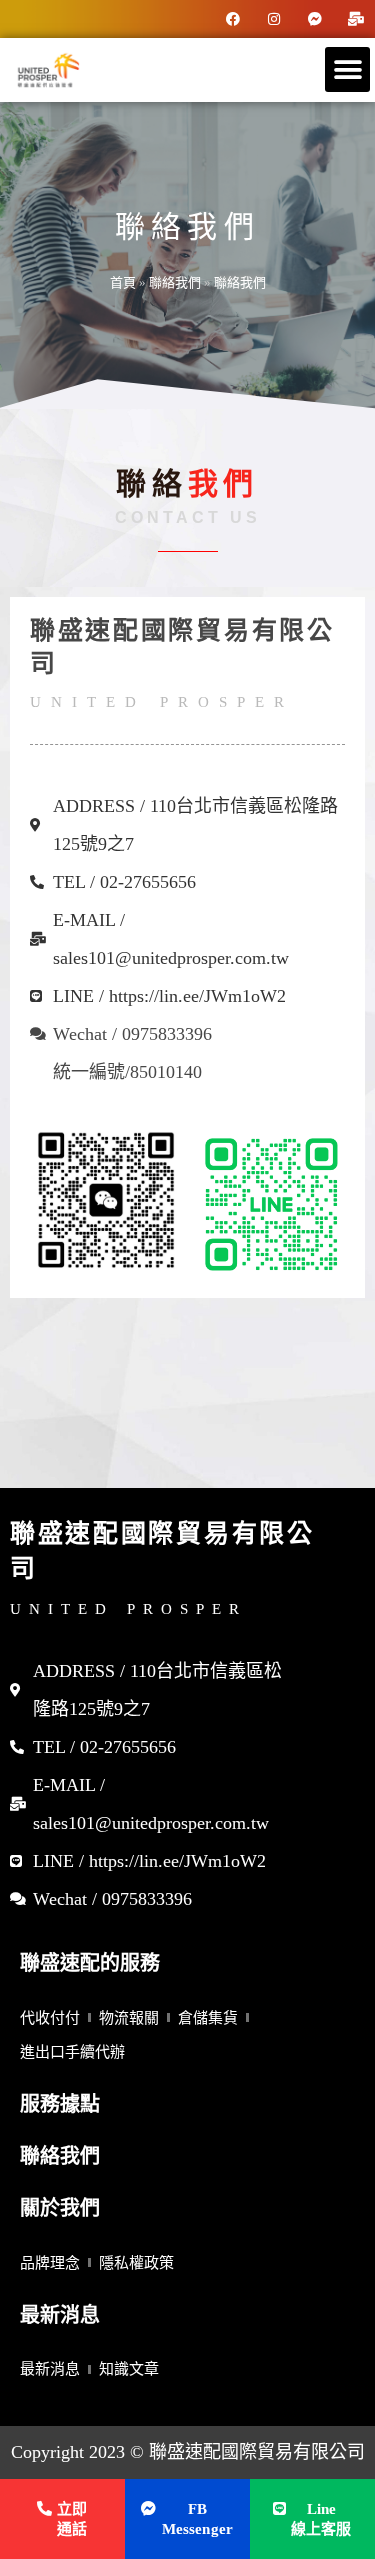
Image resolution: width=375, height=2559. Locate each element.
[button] (347, 69)
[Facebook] (233, 19)
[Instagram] (274, 19)
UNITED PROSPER (128, 1609)
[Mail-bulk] (356, 19)
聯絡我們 (175, 282)
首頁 (123, 282)
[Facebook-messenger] (315, 19)
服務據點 (60, 2104)
